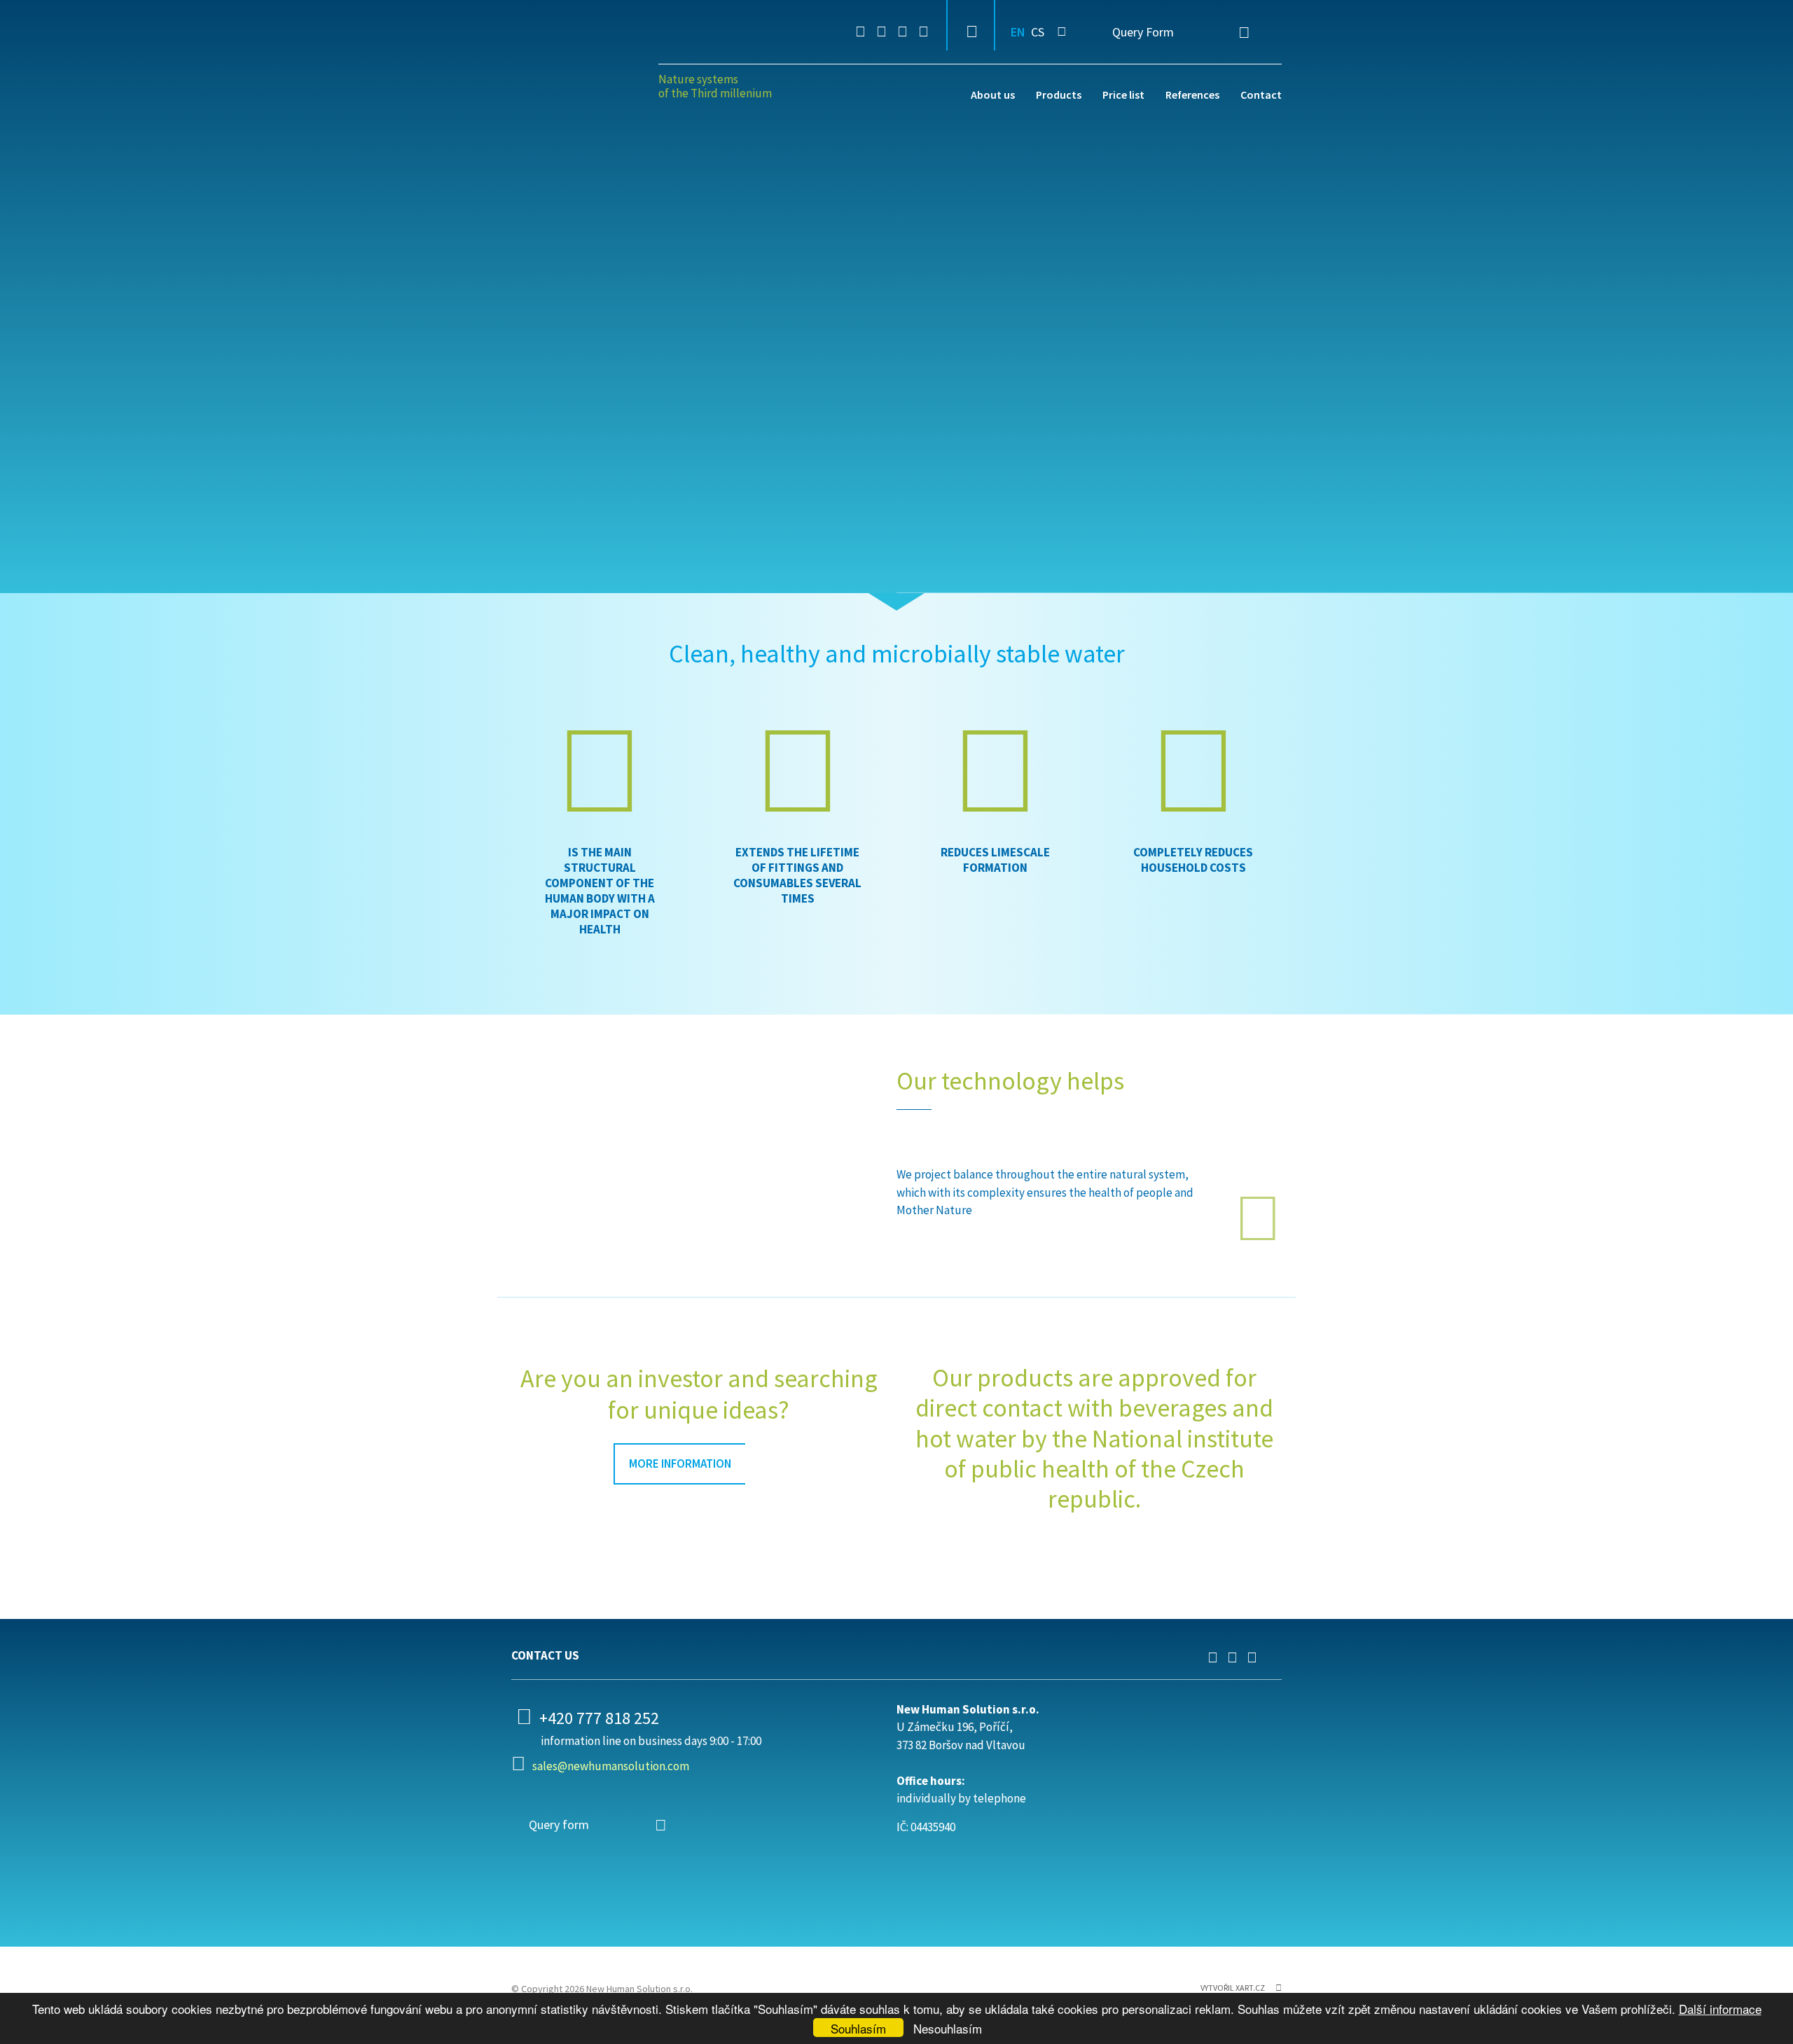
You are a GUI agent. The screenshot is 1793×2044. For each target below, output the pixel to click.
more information (680, 1464)
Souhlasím (858, 2028)
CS (1038, 32)
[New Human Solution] (580, 68)
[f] (881, 32)
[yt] (902, 32)
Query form (559, 1824)
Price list (1123, 95)
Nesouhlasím (948, 2028)
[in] (860, 32)
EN (1018, 32)
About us (993, 95)
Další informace (1720, 2009)
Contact (1261, 95)
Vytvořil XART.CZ (1233, 1988)
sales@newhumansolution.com (611, 1766)
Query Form (1143, 32)
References (1192, 95)
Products (1059, 95)
